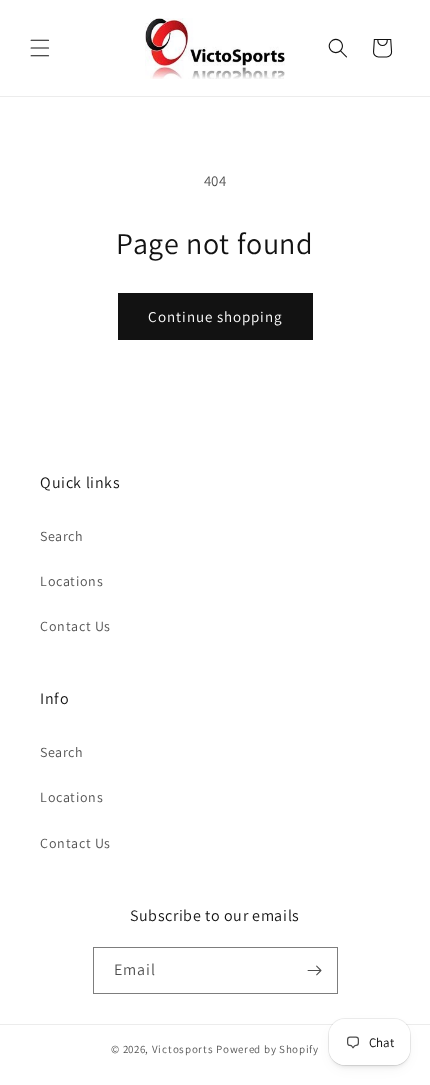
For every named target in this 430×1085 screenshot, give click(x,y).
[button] (40, 48)
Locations (71, 581)
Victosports (183, 1049)
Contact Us (75, 626)
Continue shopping (215, 316)
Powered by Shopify (267, 1049)
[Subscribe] (315, 970)
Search (62, 536)
